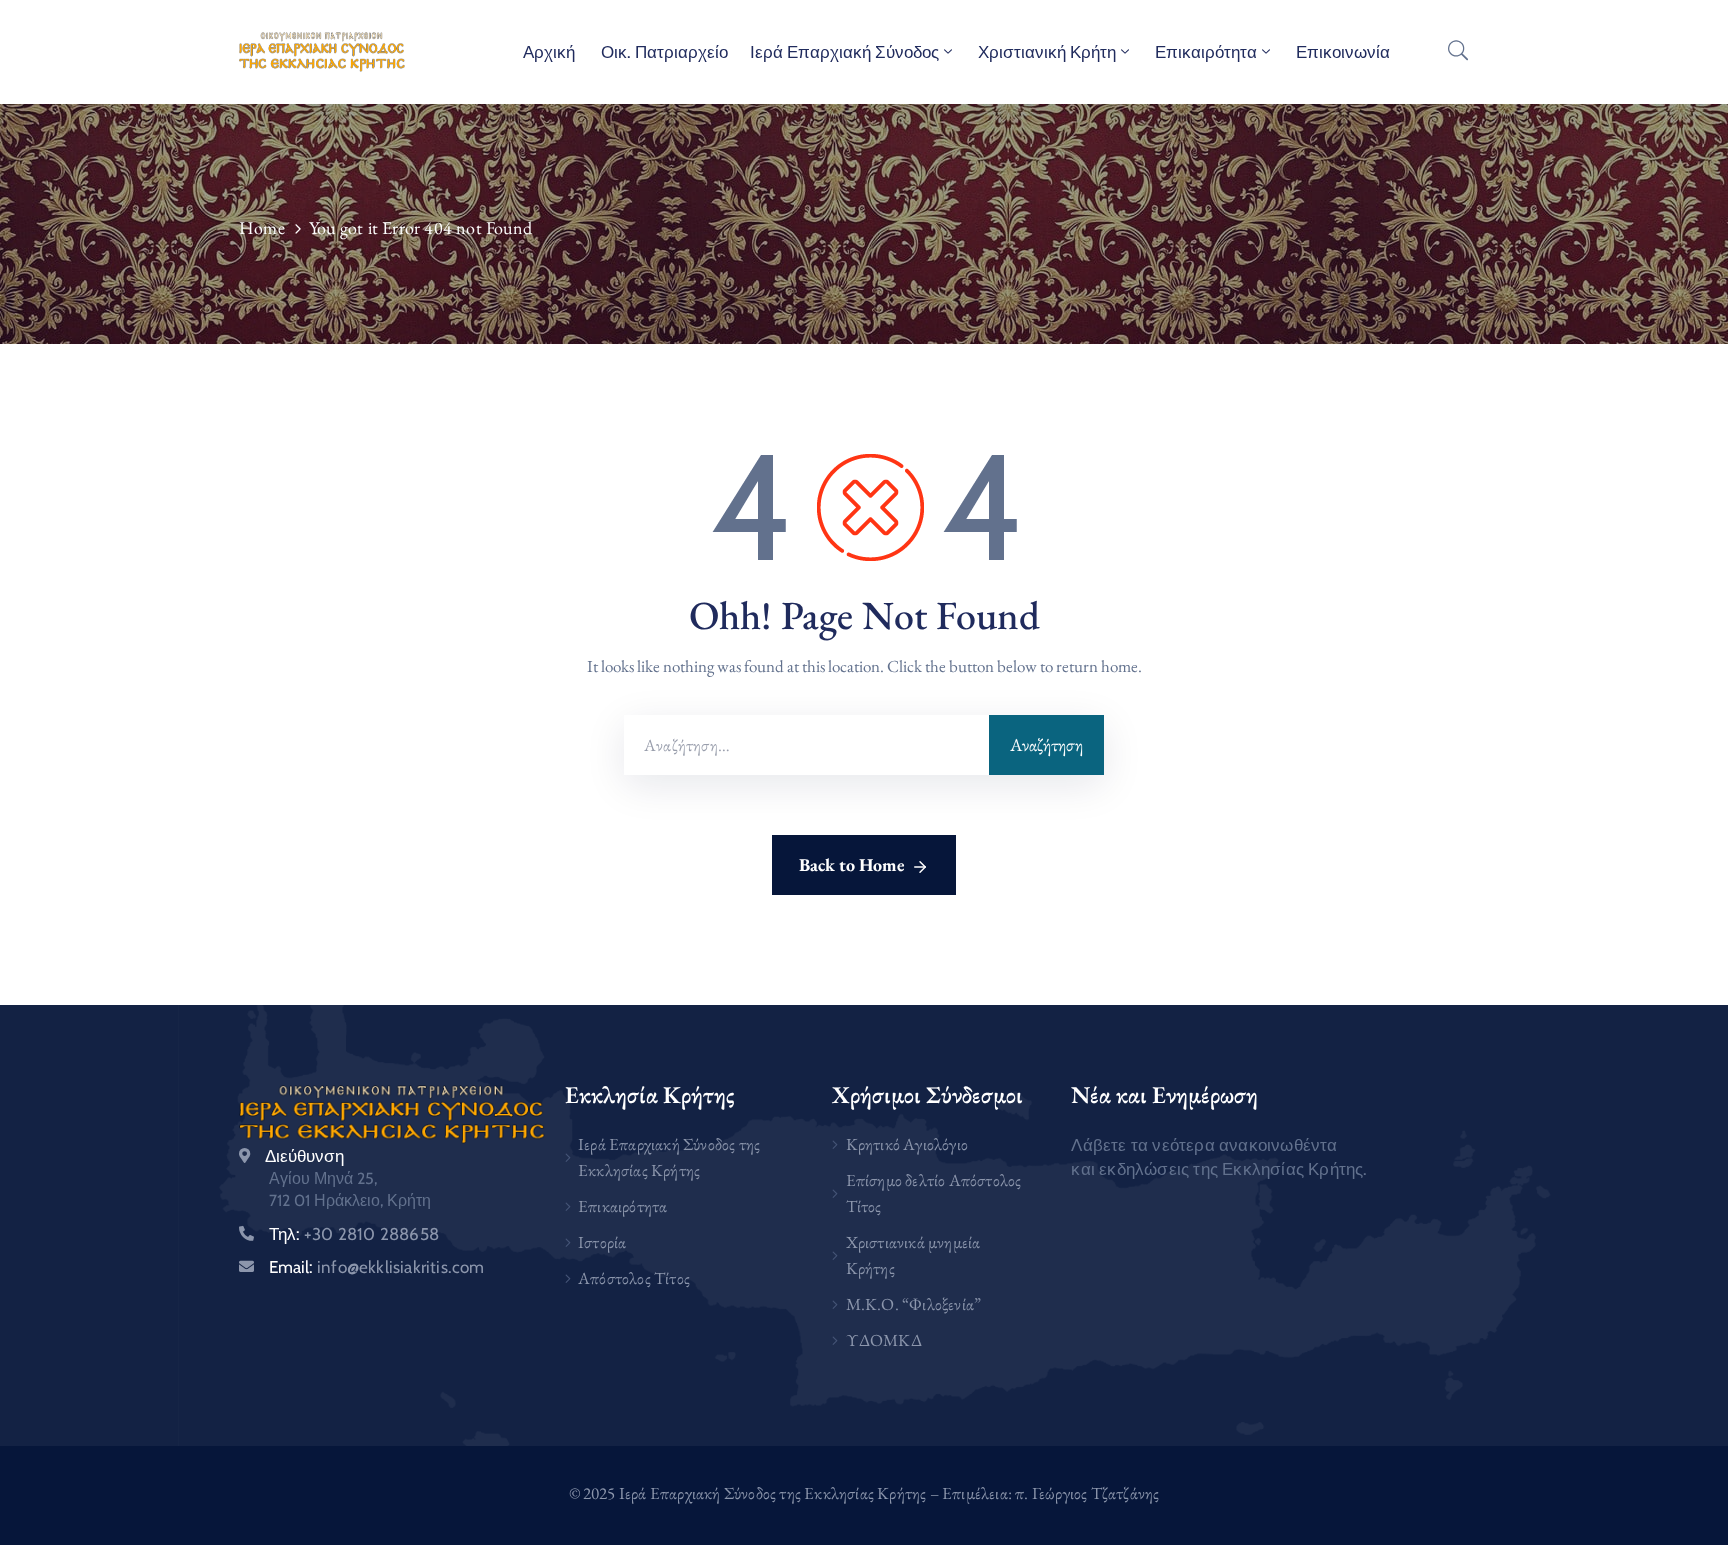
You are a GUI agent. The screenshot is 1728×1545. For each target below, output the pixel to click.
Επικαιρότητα (1206, 52)
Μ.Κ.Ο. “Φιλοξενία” (914, 1304)
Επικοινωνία (1343, 52)
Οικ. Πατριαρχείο (662, 52)
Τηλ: (354, 1234)
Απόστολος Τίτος (634, 1278)
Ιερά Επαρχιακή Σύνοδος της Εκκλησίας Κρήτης (669, 1157)
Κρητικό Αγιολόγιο (907, 1144)
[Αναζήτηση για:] (806, 745)
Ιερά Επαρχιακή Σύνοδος (844, 52)
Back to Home (852, 864)
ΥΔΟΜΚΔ (884, 1340)
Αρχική (549, 52)
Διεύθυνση (304, 1156)
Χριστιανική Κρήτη (1047, 52)
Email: (377, 1267)
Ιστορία (602, 1242)
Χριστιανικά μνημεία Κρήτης (913, 1255)
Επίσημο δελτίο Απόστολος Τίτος (934, 1193)
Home (262, 227)
